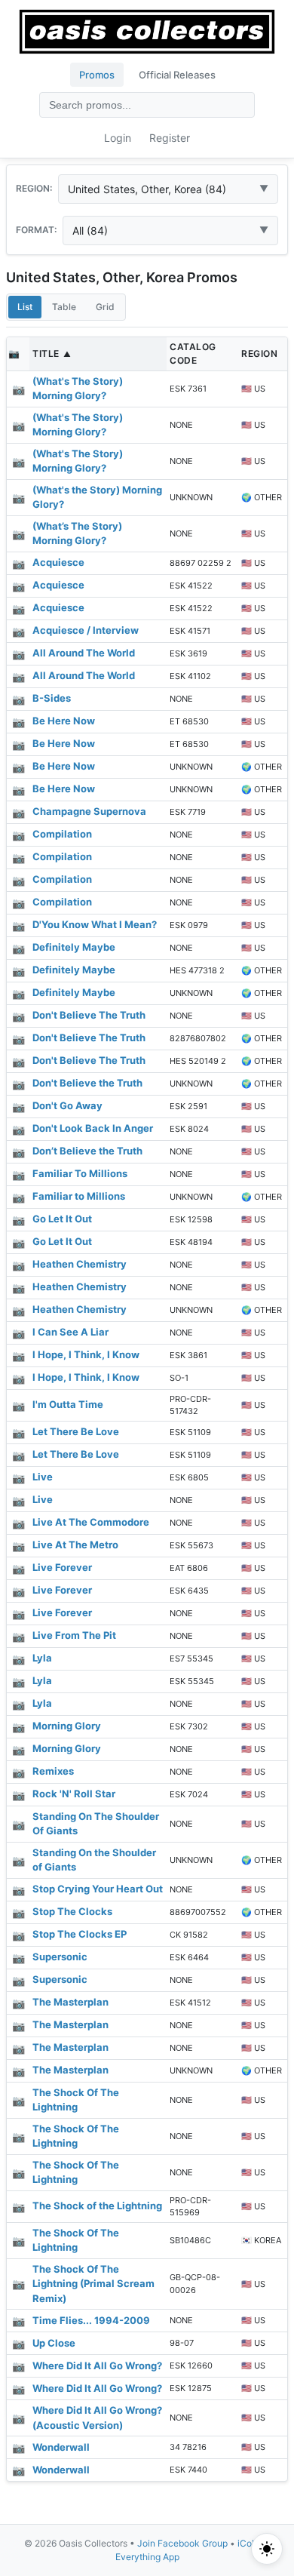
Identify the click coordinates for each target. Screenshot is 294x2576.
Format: (36, 230)
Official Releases (177, 75)
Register (170, 138)
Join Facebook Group (182, 2543)
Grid (105, 307)
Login (118, 138)
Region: (34, 188)
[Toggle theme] (267, 2549)
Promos (97, 75)
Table (64, 307)
